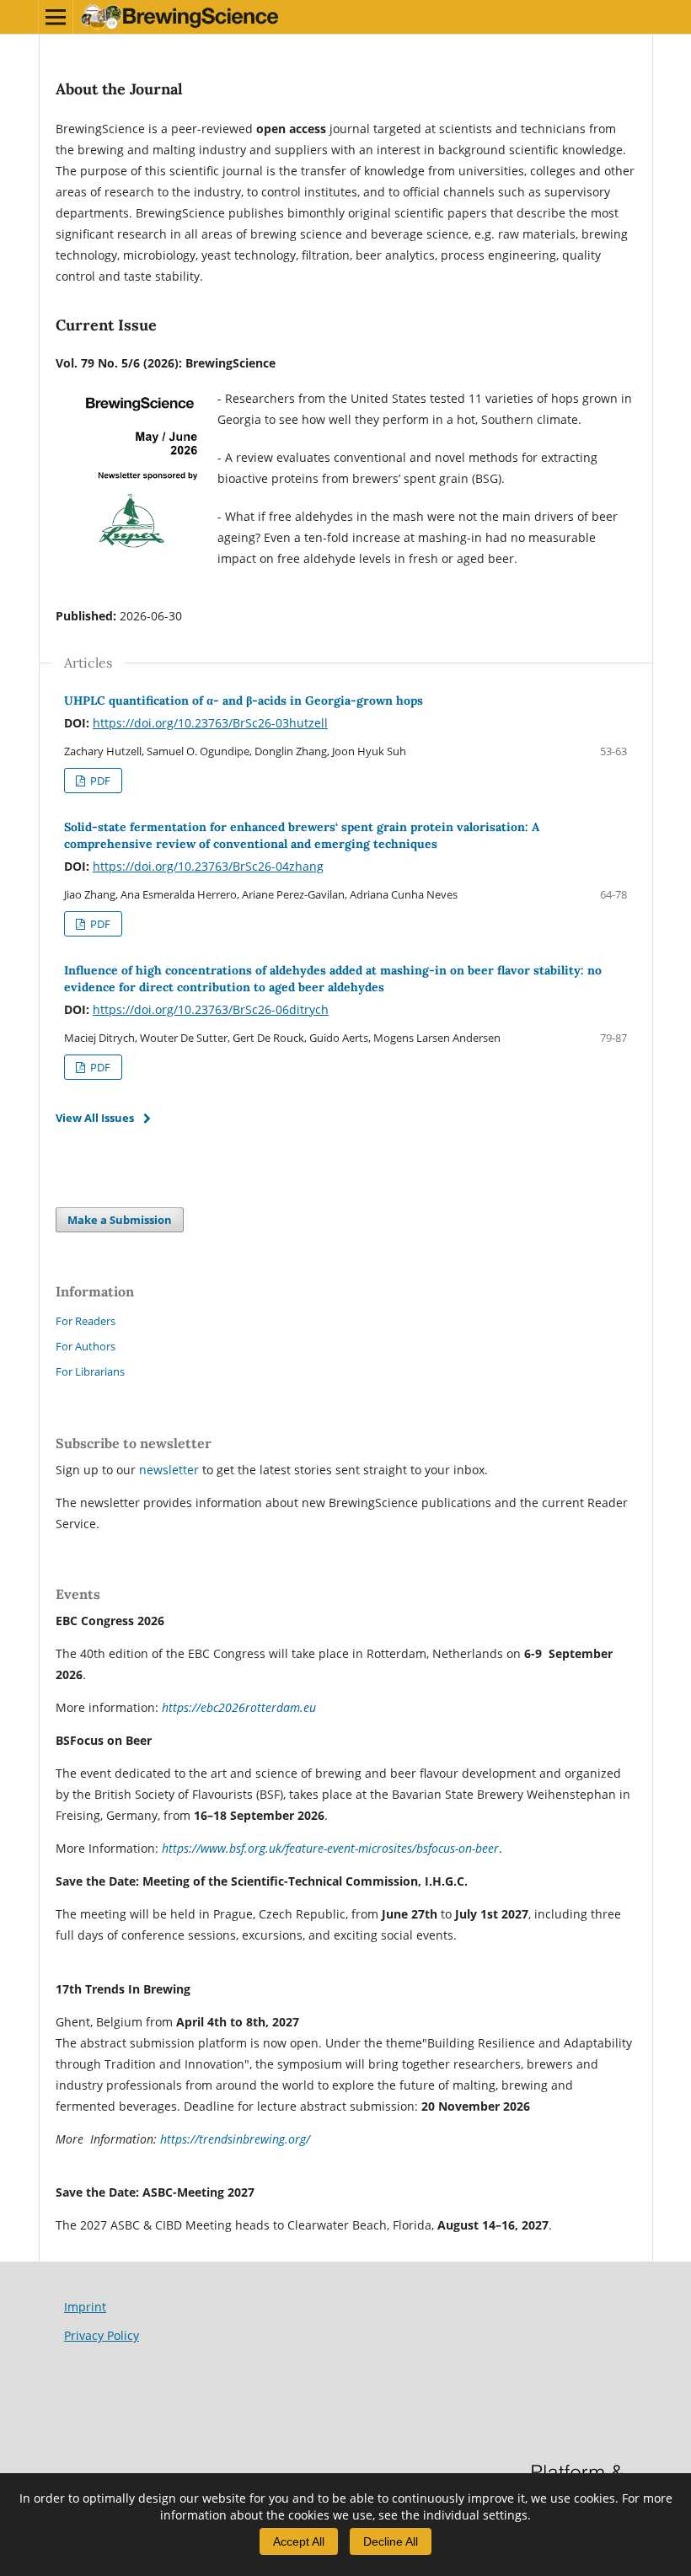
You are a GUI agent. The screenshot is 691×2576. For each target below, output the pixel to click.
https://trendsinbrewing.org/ (235, 2139)
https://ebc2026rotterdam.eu (239, 1707)
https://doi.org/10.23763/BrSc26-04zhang (208, 866)
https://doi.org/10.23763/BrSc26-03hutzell (210, 723)
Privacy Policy (102, 2335)
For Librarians (90, 1371)
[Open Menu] (56, 17)
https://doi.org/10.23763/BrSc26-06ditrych (211, 1009)
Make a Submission (120, 1220)
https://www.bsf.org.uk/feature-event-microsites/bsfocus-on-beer (330, 1848)
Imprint (85, 2307)
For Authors (86, 1346)
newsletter (171, 1470)
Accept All (299, 2541)
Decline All (391, 2541)
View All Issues (95, 1118)
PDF (99, 781)
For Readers (86, 1321)
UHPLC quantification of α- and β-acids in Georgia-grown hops (244, 700)
